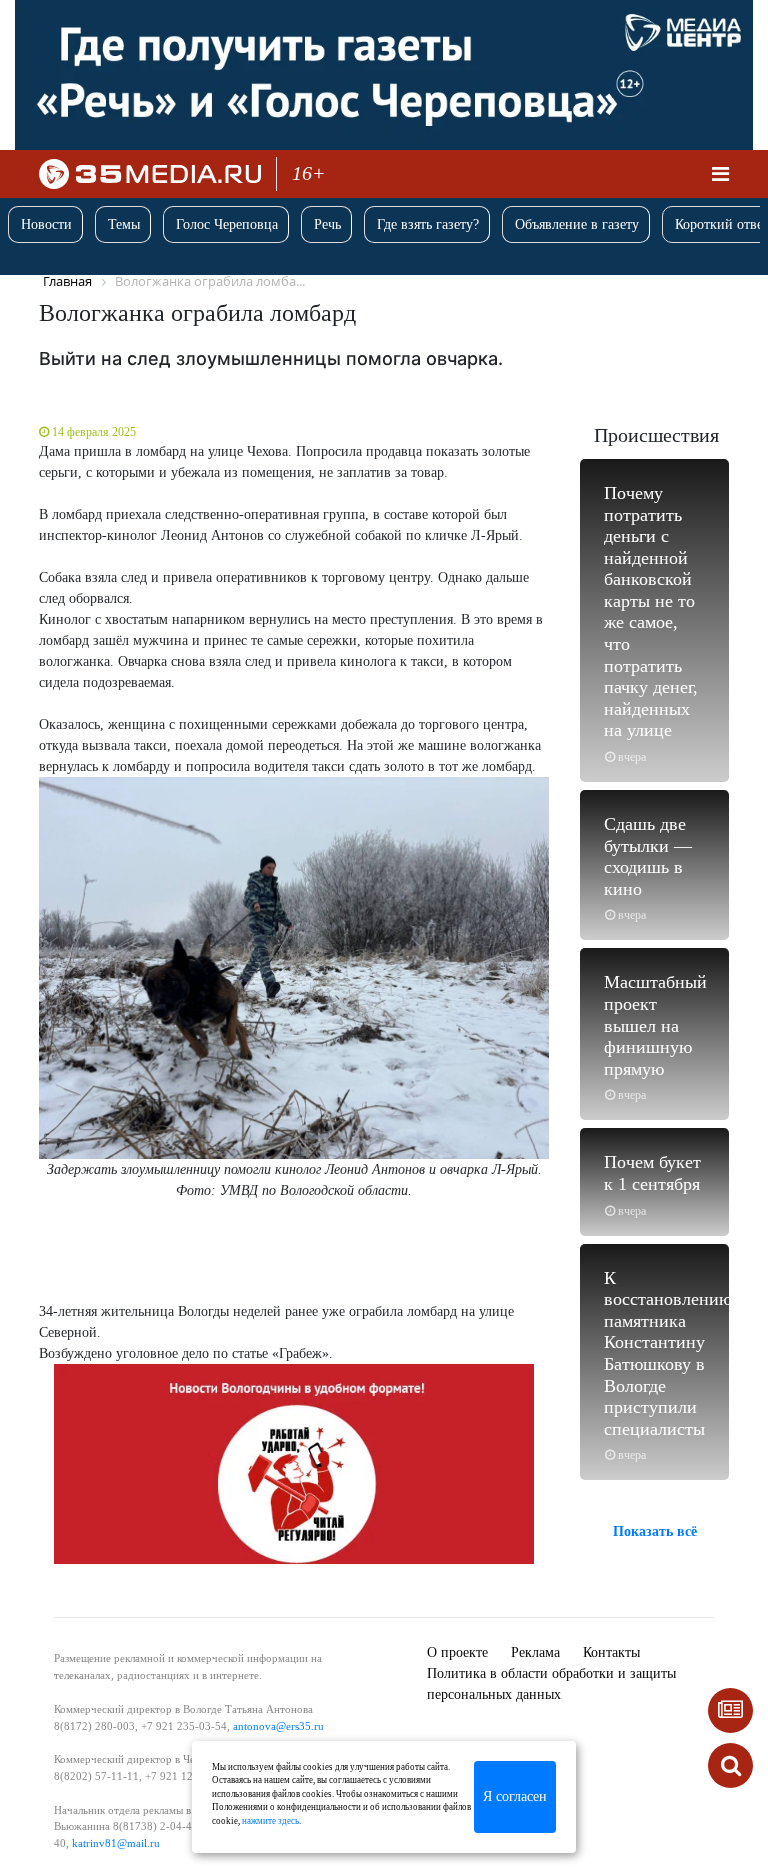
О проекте (457, 1652)
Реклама (535, 1652)
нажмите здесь (270, 1821)
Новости (46, 224)
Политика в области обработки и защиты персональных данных (551, 1684)
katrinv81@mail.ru (116, 1843)
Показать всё (655, 1531)
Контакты (611, 1652)
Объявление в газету (577, 224)
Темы (124, 224)
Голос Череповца (227, 224)
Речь (327, 224)
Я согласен (515, 1796)
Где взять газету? (428, 224)
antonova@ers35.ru (278, 1726)
